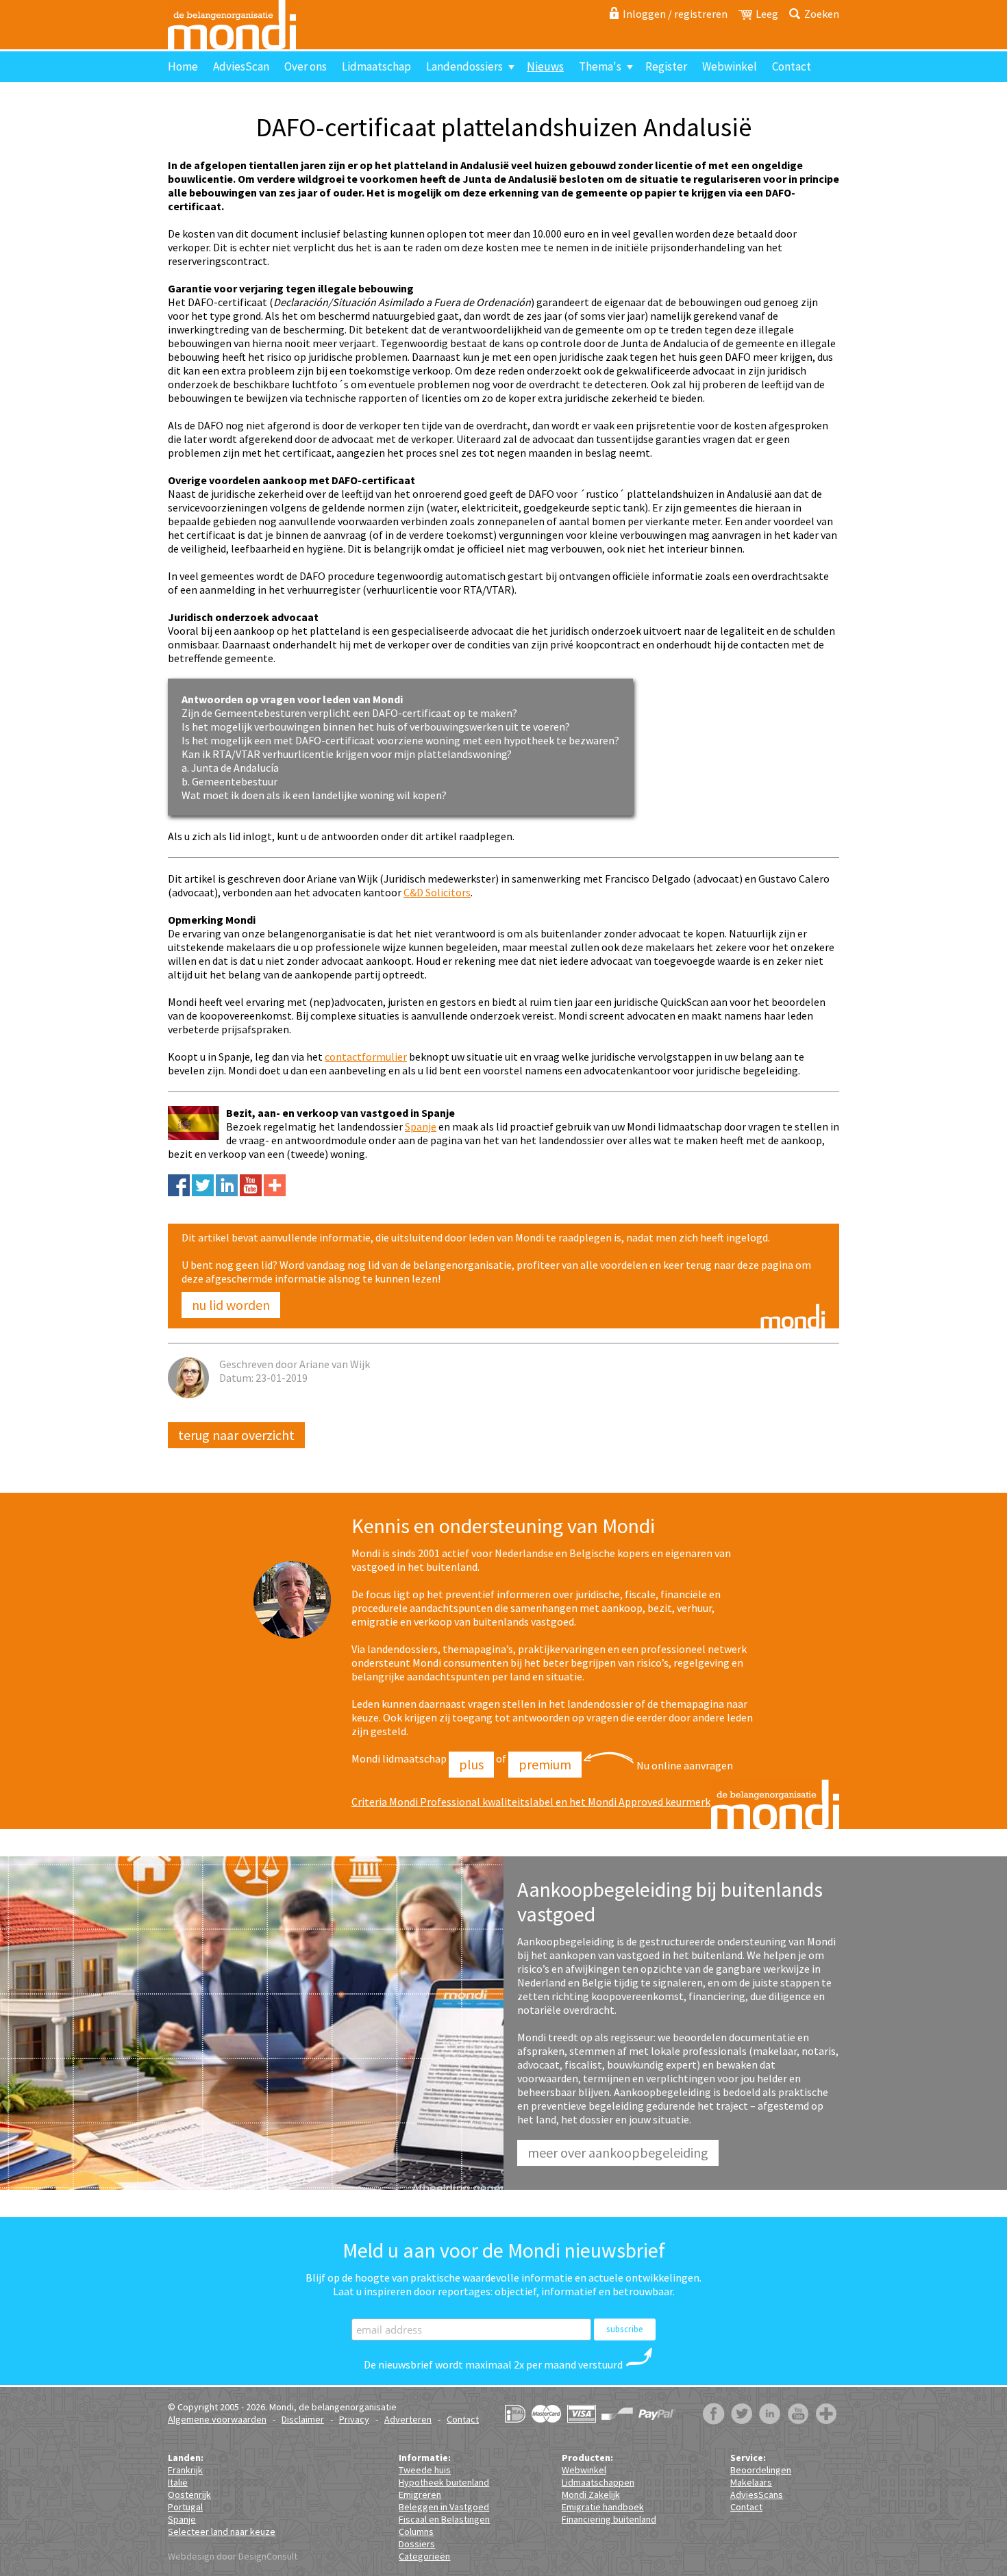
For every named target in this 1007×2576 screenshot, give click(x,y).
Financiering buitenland (609, 2519)
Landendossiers (464, 66)
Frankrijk (185, 2470)
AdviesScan (241, 66)
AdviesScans (757, 2495)
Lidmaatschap (376, 66)
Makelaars (751, 2482)
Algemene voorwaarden (217, 2419)
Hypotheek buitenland (444, 2482)
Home (183, 66)
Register (666, 66)
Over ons (306, 66)
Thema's (600, 66)
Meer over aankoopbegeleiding (618, 2152)
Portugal (185, 2507)
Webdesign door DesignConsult (233, 2556)
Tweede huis (425, 2470)
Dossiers (417, 2544)
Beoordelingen (761, 2470)
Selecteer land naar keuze (222, 2531)
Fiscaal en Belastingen (444, 2519)
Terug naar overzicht (236, 1435)
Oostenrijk (189, 2495)
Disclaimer (303, 2419)
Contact (792, 66)
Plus (471, 1764)
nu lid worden (231, 1305)
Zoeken (822, 14)
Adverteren (408, 2419)
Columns (416, 2531)
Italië (178, 2482)
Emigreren (420, 2495)
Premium (545, 1764)
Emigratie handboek (603, 2507)
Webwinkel (730, 66)
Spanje (421, 1126)
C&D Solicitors (437, 892)
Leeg (767, 14)
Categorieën (424, 2556)
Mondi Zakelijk (591, 2495)
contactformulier (366, 1057)
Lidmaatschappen (598, 2482)
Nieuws (545, 66)
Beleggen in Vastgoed (444, 2507)
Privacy (354, 2419)
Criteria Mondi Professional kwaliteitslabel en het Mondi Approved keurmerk (531, 1802)
